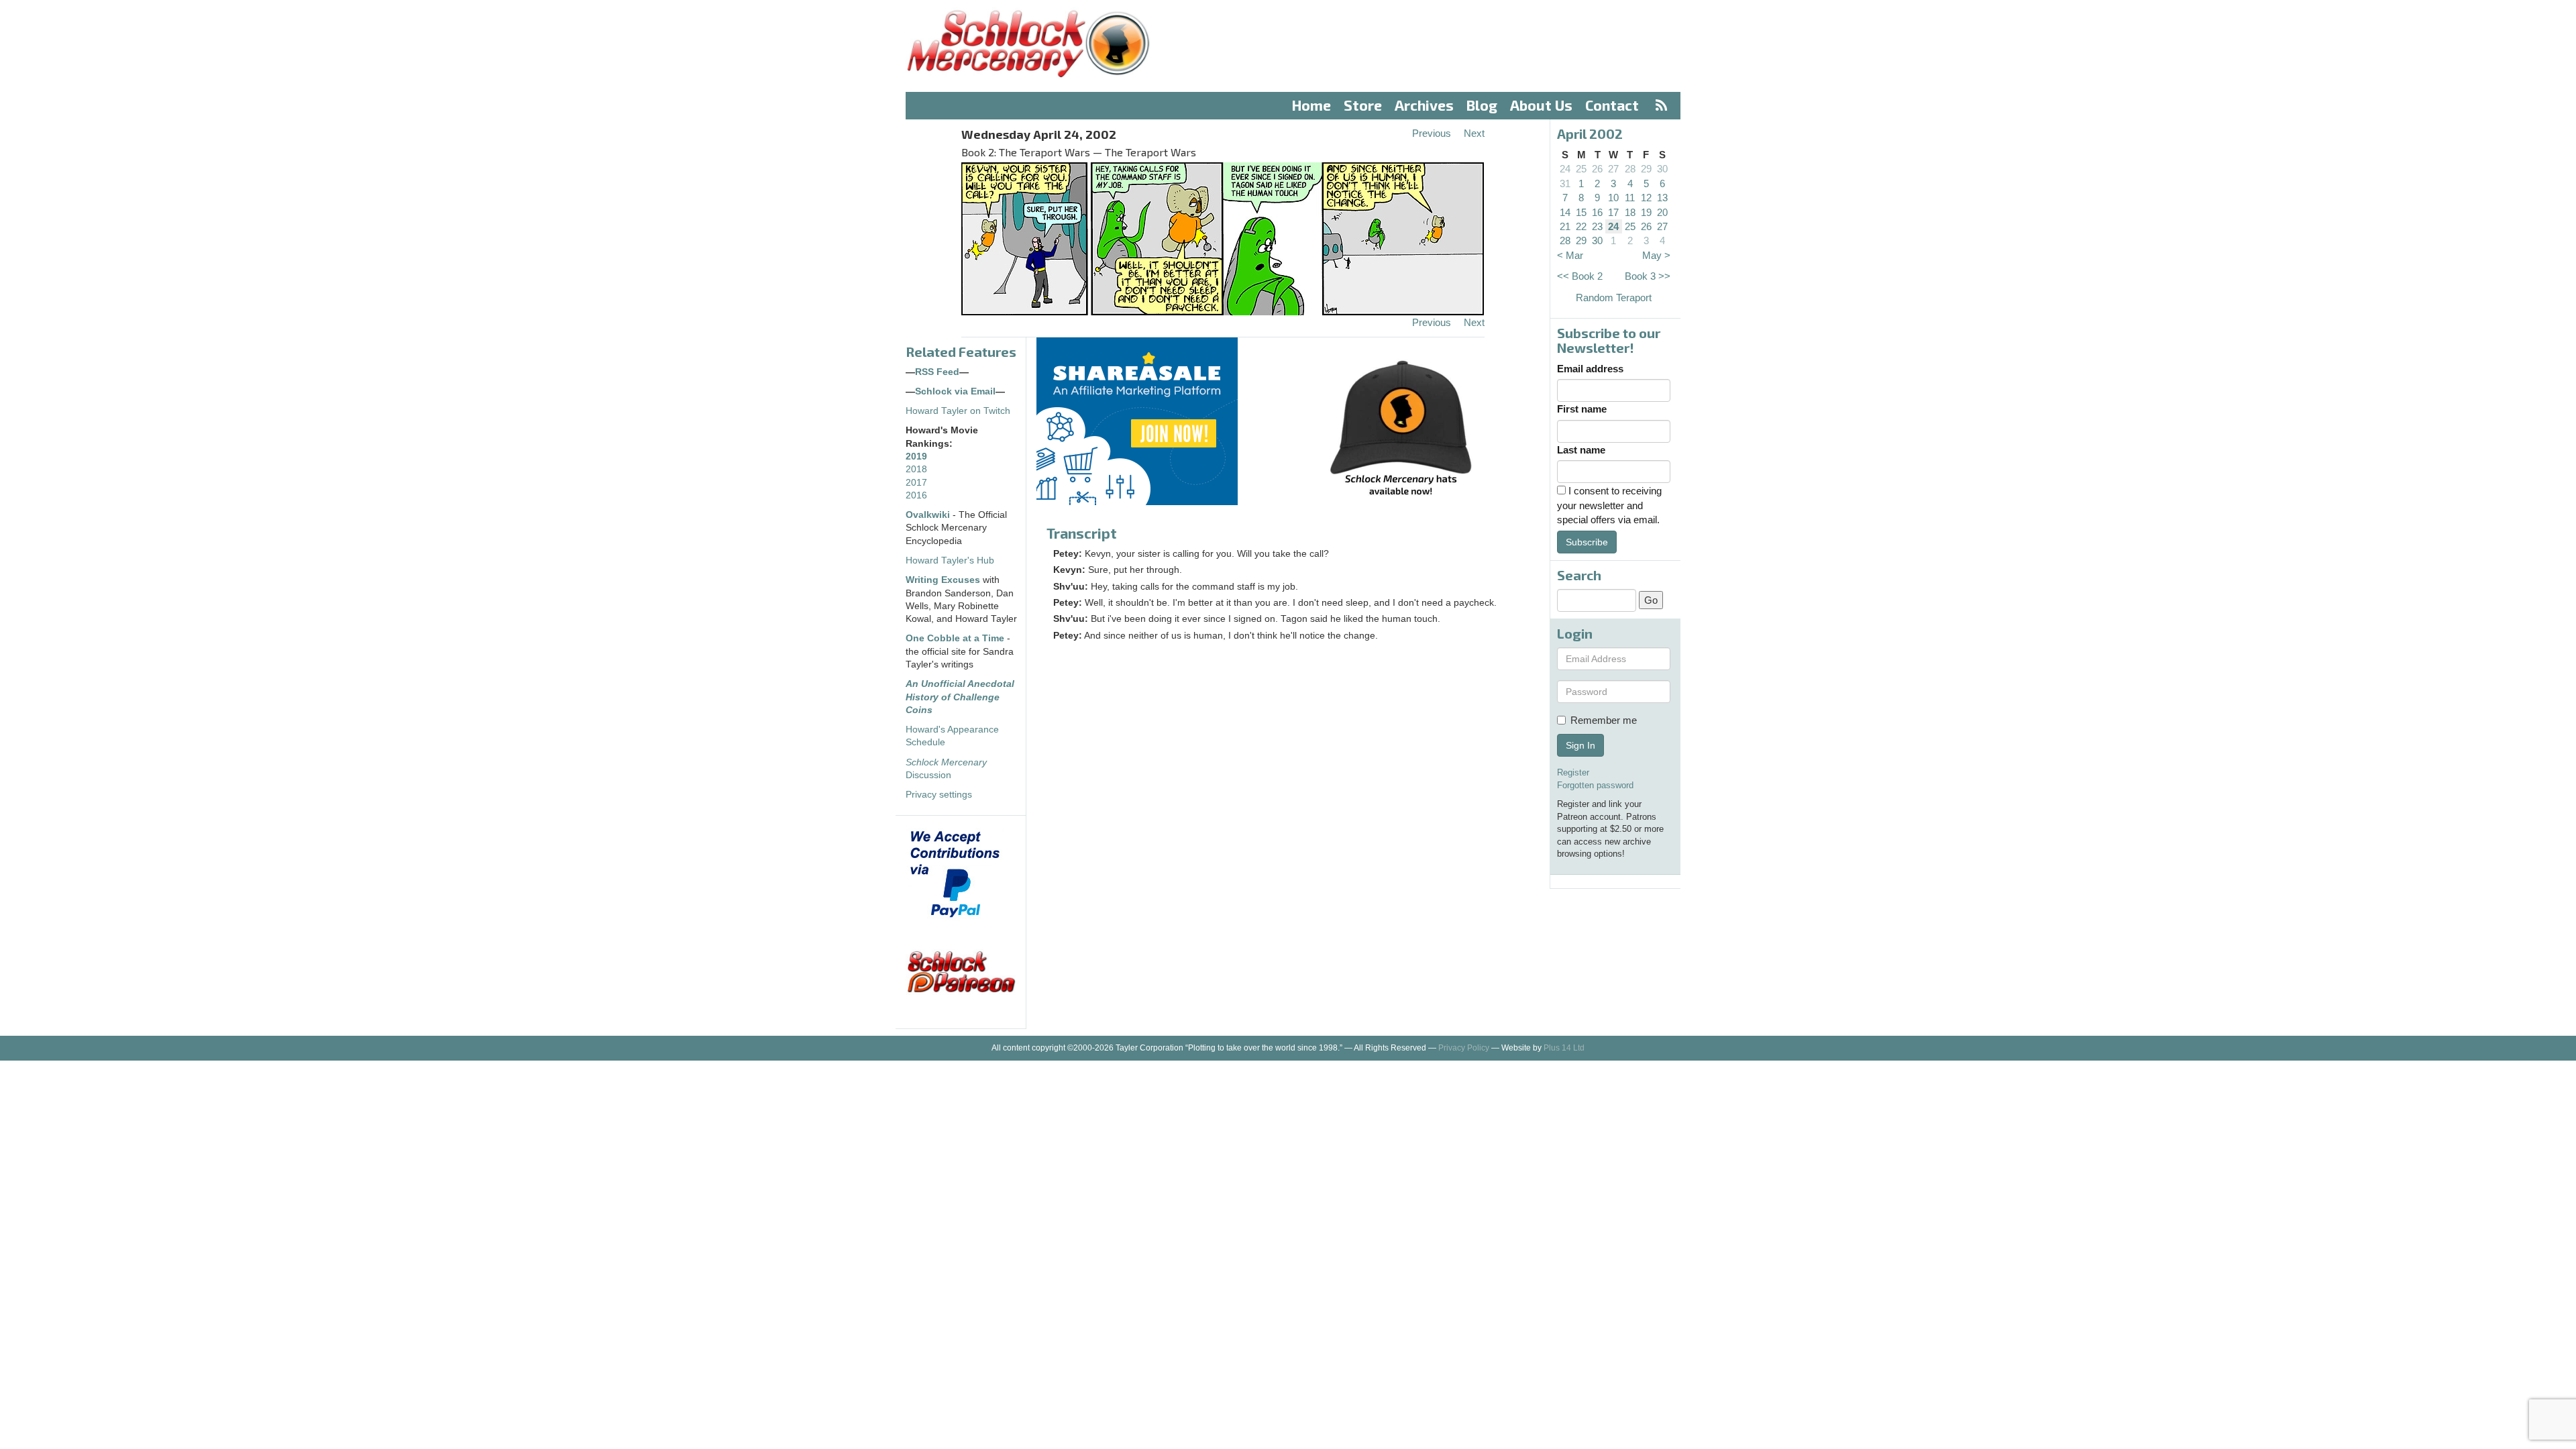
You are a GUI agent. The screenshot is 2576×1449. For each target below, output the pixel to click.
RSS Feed (937, 372)
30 (1662, 169)
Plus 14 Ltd (1564, 1048)
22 (1581, 226)
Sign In (1580, 745)
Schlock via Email (955, 391)
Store (1363, 105)
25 (1581, 169)
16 (1597, 212)
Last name (1581, 450)
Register (1573, 772)
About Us (1541, 105)
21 (1565, 226)
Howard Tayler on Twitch (958, 411)
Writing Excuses (943, 580)
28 (1630, 169)
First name (1582, 409)
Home (1311, 105)
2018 (916, 469)
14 (1565, 212)
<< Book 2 (1580, 276)
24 (1565, 169)
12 (1646, 198)
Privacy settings (939, 795)
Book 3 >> (1648, 276)
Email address (1590, 369)
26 (1597, 169)
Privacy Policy (1464, 1048)
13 (1662, 198)
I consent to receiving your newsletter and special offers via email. (1609, 505)
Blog (1482, 105)
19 (1646, 212)
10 (1613, 198)
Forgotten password (1595, 785)
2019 (916, 457)
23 (1597, 226)
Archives (1424, 105)
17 (1613, 212)
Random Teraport (1614, 298)
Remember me (1604, 720)
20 (1662, 212)
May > (1656, 255)
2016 (916, 495)
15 (1581, 212)
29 (1646, 169)
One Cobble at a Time (955, 638)
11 (1630, 198)
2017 (916, 483)
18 (1630, 212)
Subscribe (1587, 542)
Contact (1612, 105)
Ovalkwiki (929, 515)
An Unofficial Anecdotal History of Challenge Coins (960, 697)
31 (1565, 183)
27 (1613, 169)
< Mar (1570, 255)
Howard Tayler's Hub (950, 560)
